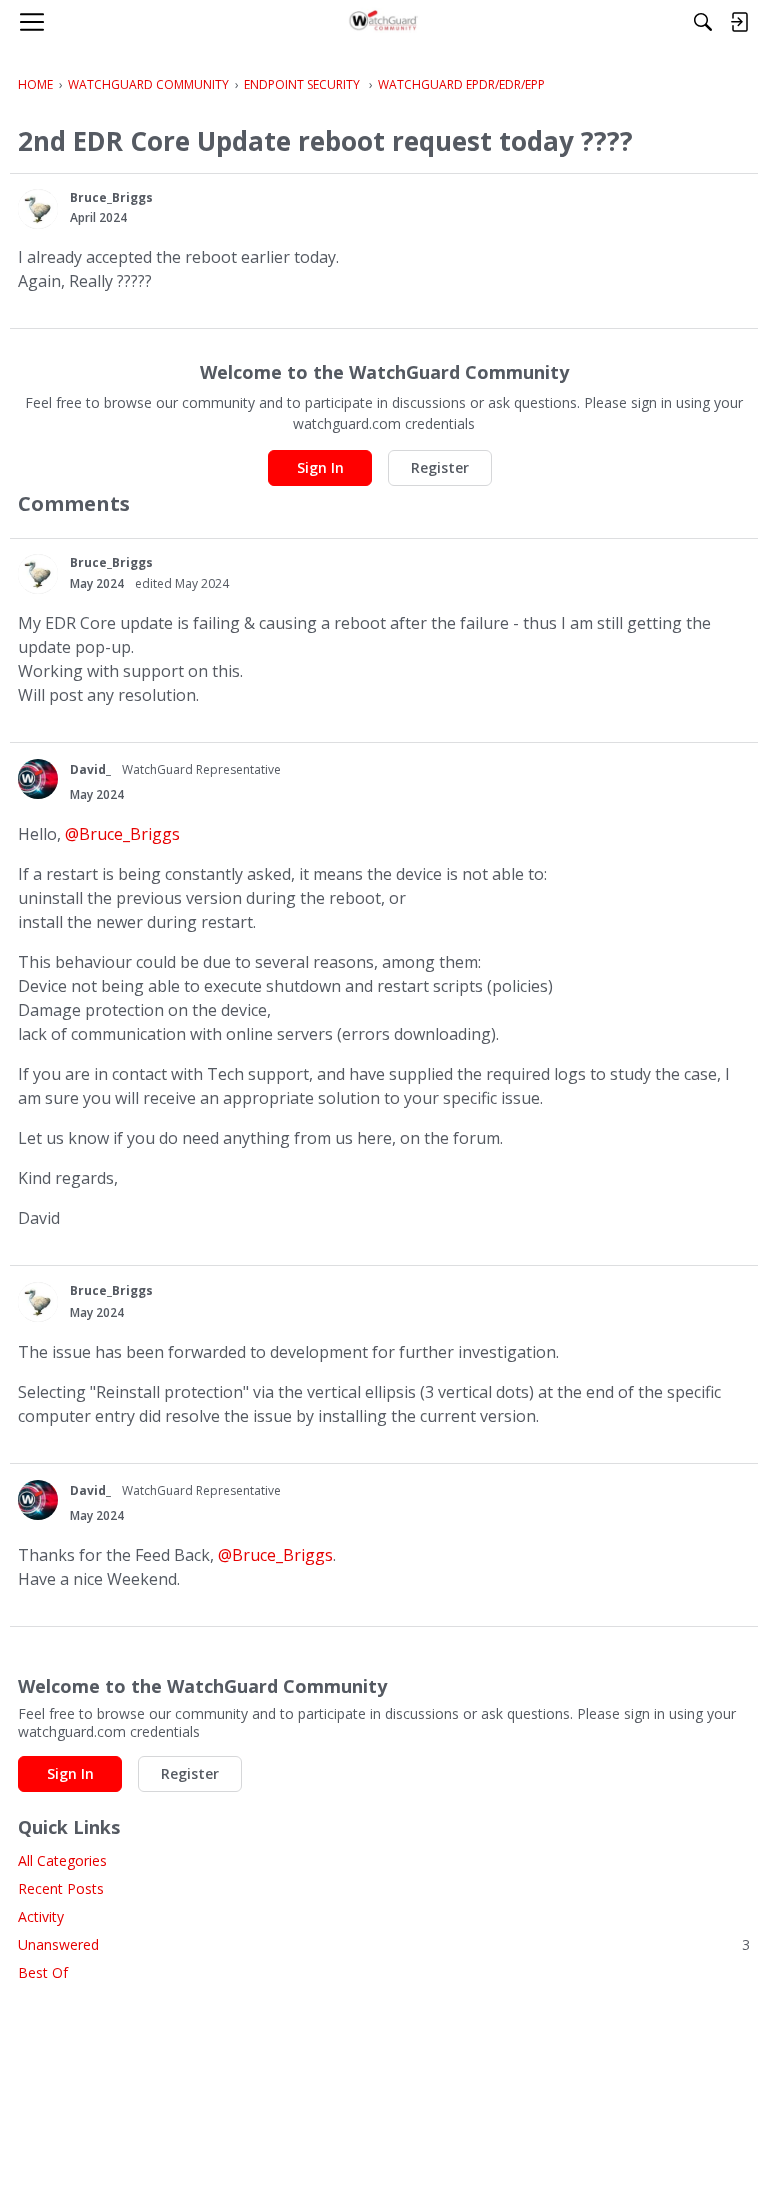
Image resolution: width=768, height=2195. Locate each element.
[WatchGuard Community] (384, 22)
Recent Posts (61, 1888)
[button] (38, 209)
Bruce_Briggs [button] (111, 197)
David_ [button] (90, 769)
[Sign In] (739, 22)
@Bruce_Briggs (122, 834)
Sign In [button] (320, 467)
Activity (41, 1916)
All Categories (62, 1860)
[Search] (703, 22)
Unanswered (384, 1944)
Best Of (43, 1972)
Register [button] (440, 467)
